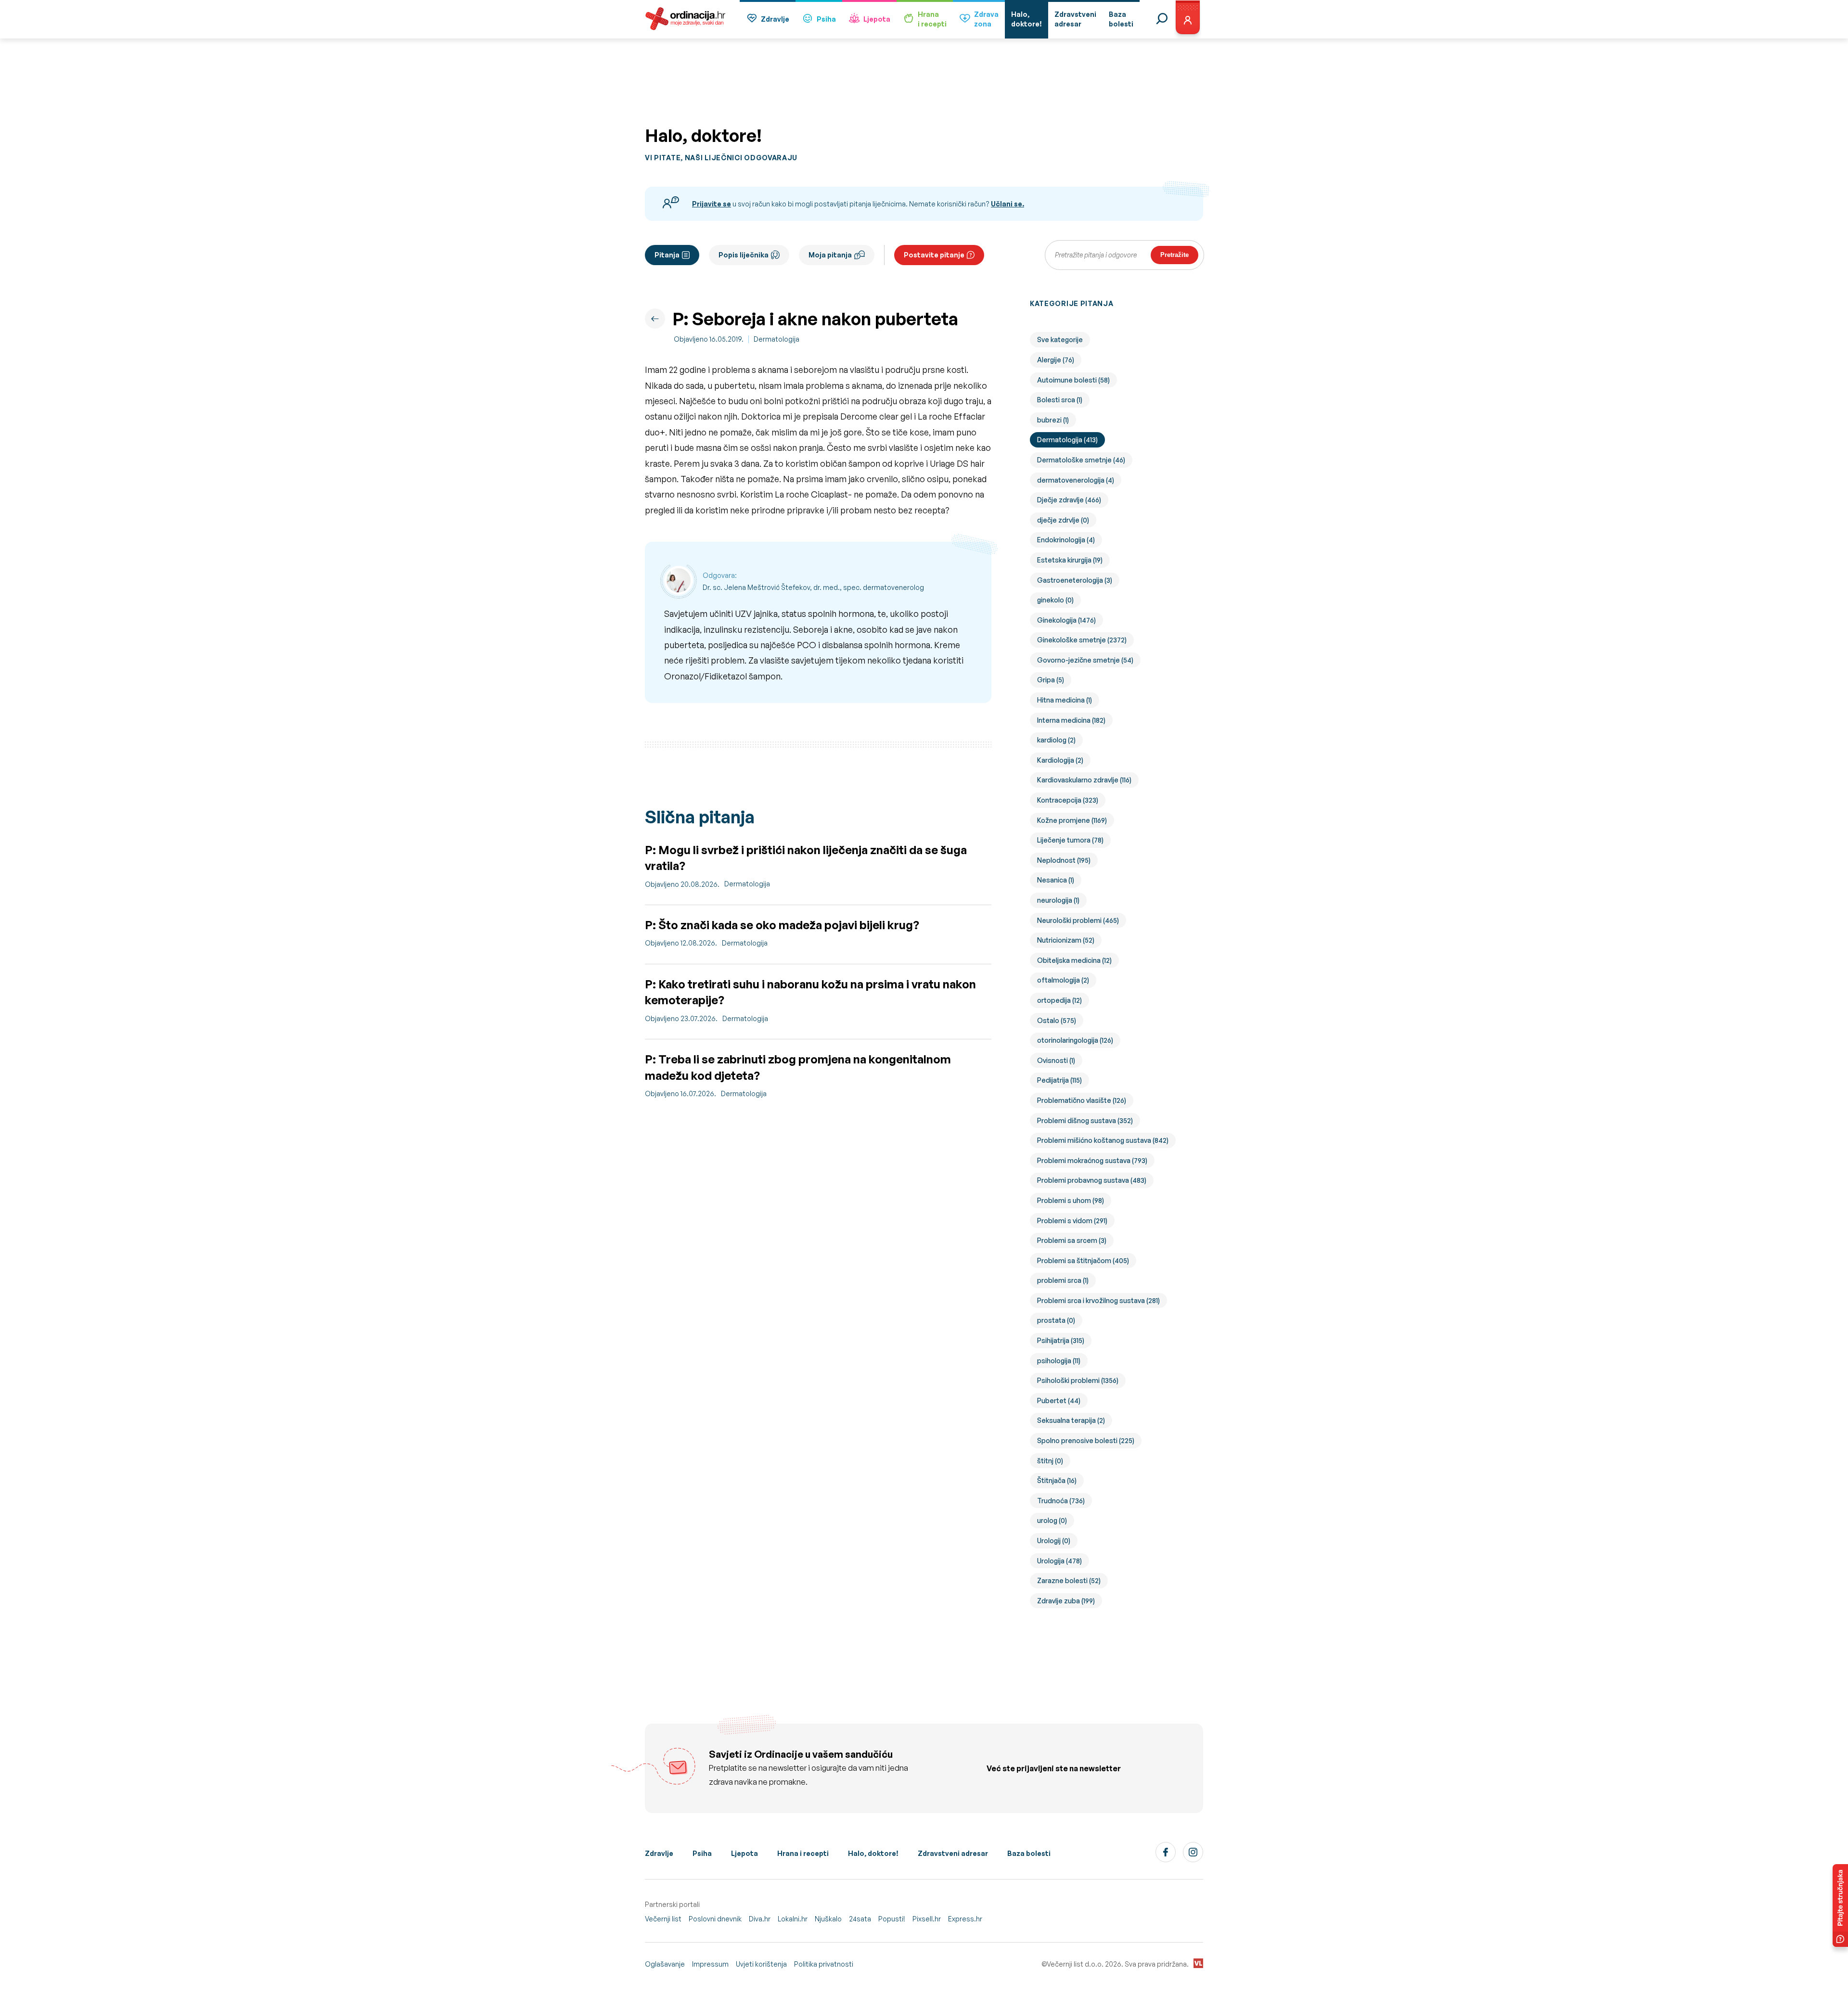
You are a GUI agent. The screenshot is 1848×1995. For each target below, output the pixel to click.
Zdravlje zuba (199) (1066, 1601)
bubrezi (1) (1053, 420)
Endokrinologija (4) (1066, 540)
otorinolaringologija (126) (1075, 1040)
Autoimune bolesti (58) (1073, 380)
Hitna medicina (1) (1065, 700)
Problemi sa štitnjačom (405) (1083, 1260)
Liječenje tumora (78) (1070, 840)
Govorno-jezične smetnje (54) (1085, 660)
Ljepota (877, 19)
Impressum (710, 1964)
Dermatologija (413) (1067, 440)
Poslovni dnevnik (715, 1919)
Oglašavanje (665, 1964)
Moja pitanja (830, 255)
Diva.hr (760, 1919)
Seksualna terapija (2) (1071, 1420)
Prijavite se (712, 204)
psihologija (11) (1059, 1361)
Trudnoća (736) (1061, 1501)
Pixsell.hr (927, 1919)
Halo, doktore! (873, 1853)
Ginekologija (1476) (1066, 620)
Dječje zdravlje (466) (1069, 500)
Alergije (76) (1056, 360)
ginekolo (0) (1055, 600)
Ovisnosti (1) (1056, 1060)
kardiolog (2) (1056, 740)
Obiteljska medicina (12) (1074, 960)
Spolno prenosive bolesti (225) (1086, 1440)
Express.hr (965, 1919)
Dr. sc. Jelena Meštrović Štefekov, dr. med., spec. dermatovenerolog (813, 587)
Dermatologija (776, 339)
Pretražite (1174, 255)
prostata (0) (1056, 1320)
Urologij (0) (1054, 1541)
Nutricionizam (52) (1066, 940)
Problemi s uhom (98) (1071, 1200)
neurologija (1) (1058, 900)
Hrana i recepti (803, 1853)
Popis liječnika (744, 255)
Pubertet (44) (1059, 1400)
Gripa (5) (1051, 680)
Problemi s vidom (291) (1072, 1221)
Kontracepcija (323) (1068, 800)
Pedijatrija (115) (1059, 1080)
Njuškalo (828, 1919)
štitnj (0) (1050, 1461)
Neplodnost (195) (1064, 860)
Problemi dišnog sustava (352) (1085, 1120)
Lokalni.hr (793, 1919)
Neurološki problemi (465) (1078, 920)
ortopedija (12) (1059, 1000)
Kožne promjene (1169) (1072, 820)
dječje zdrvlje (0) (1063, 520)
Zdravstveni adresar (953, 1853)
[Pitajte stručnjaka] (1840, 1905)
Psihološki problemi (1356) (1078, 1380)
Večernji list (663, 1919)
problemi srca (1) (1063, 1280)
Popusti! (892, 1919)
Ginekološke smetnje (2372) (1082, 640)
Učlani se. (1007, 204)
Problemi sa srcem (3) (1072, 1240)
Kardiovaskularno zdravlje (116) (1084, 780)
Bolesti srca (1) (1060, 400)
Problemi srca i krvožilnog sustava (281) (1098, 1300)
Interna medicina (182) (1071, 720)
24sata (860, 1919)
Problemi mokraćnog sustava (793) (1092, 1160)
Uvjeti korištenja (761, 1964)
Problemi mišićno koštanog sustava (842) (1103, 1140)
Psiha (826, 19)
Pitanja (667, 255)
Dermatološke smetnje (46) (1081, 460)
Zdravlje (775, 19)
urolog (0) (1052, 1520)
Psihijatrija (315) (1061, 1340)
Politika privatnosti (824, 1964)
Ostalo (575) (1057, 1020)
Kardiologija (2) (1060, 760)
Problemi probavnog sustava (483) (1092, 1180)
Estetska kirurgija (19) (1070, 560)
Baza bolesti (1029, 1853)
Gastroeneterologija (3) (1075, 580)
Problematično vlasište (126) (1082, 1100)
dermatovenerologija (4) (1076, 480)
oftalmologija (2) (1063, 980)
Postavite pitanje (934, 255)
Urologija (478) (1059, 1561)
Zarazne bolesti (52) (1069, 1580)
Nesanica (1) (1056, 880)
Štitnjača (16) (1057, 1480)
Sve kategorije (1060, 339)
